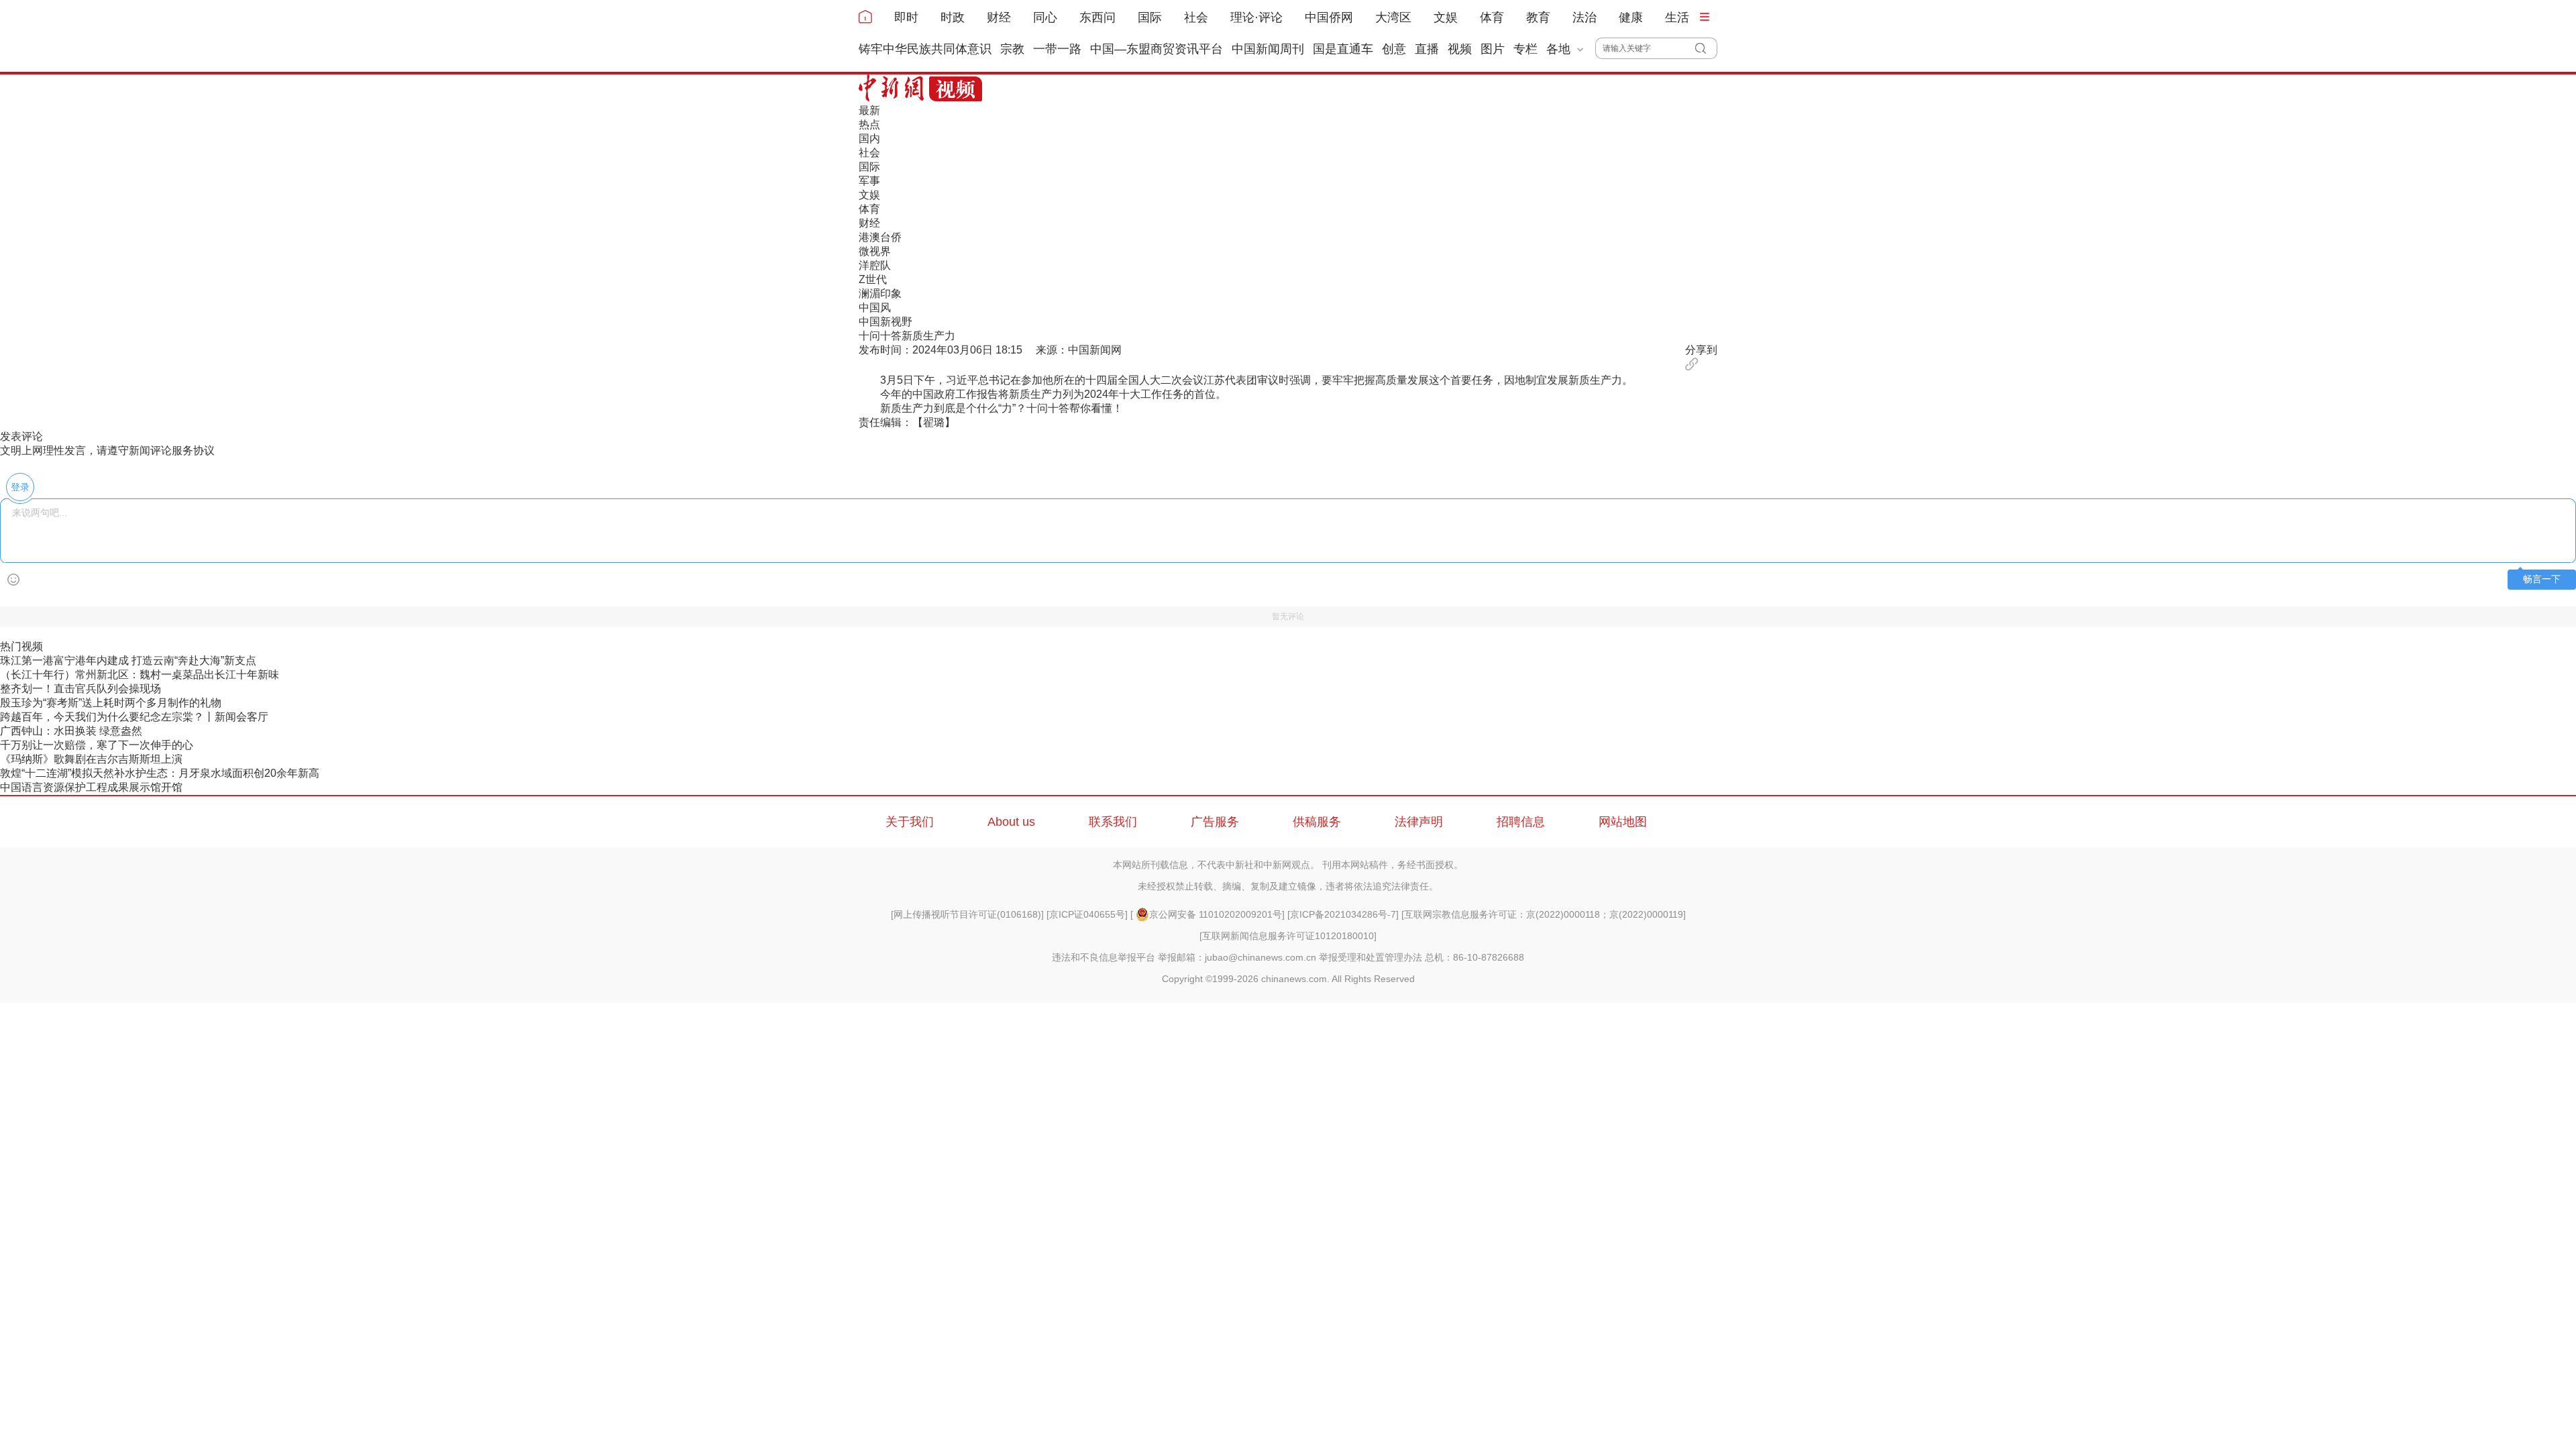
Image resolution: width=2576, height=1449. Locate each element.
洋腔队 (875, 265)
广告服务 (1215, 822)
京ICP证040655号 (1087, 914)
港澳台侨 (880, 237)
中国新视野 (885, 322)
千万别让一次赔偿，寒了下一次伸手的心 (97, 745)
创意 (1394, 49)
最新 (869, 110)
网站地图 (1623, 822)
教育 (1538, 17)
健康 (1631, 17)
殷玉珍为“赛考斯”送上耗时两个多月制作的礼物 (111, 703)
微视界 (875, 251)
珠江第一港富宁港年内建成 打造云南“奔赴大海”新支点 (128, 660)
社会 (1196, 17)
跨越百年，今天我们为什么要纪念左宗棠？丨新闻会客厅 (134, 717)
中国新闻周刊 (1268, 49)
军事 (869, 181)
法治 (1585, 17)
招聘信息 (1521, 822)
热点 (869, 124)
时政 (953, 17)
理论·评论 (1256, 17)
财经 (999, 17)
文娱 (1446, 17)
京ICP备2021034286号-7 (1343, 914)
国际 (1150, 17)
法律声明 (1419, 822)
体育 (1492, 17)
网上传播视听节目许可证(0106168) (967, 914)
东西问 (1097, 17)
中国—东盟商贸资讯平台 (1157, 49)
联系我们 (1113, 822)
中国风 (875, 308)
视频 (1460, 49)
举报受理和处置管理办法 (1371, 957)
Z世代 (873, 279)
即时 (906, 17)
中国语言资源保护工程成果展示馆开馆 (91, 787)
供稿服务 (1317, 822)
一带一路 (1057, 49)
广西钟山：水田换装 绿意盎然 (71, 731)
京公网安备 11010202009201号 (1216, 914)
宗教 (1012, 49)
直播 (1427, 49)
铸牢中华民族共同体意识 (925, 49)
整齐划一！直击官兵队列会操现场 (80, 689)
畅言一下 (2542, 579)
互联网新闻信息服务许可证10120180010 (1288, 936)
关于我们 (910, 822)
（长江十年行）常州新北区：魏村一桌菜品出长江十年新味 (140, 675)
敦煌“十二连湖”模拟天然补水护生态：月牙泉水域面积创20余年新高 (160, 773)
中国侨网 (1329, 17)
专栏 (1525, 49)
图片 (1493, 49)
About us (1011, 822)
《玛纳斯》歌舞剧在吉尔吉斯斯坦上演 (91, 759)
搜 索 (1706, 48)
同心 (1045, 17)
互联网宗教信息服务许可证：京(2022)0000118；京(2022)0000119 (1544, 914)
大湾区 (1393, 17)
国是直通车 (1343, 49)
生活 (1677, 17)
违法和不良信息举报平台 (1104, 957)
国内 (869, 139)
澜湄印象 (880, 293)
